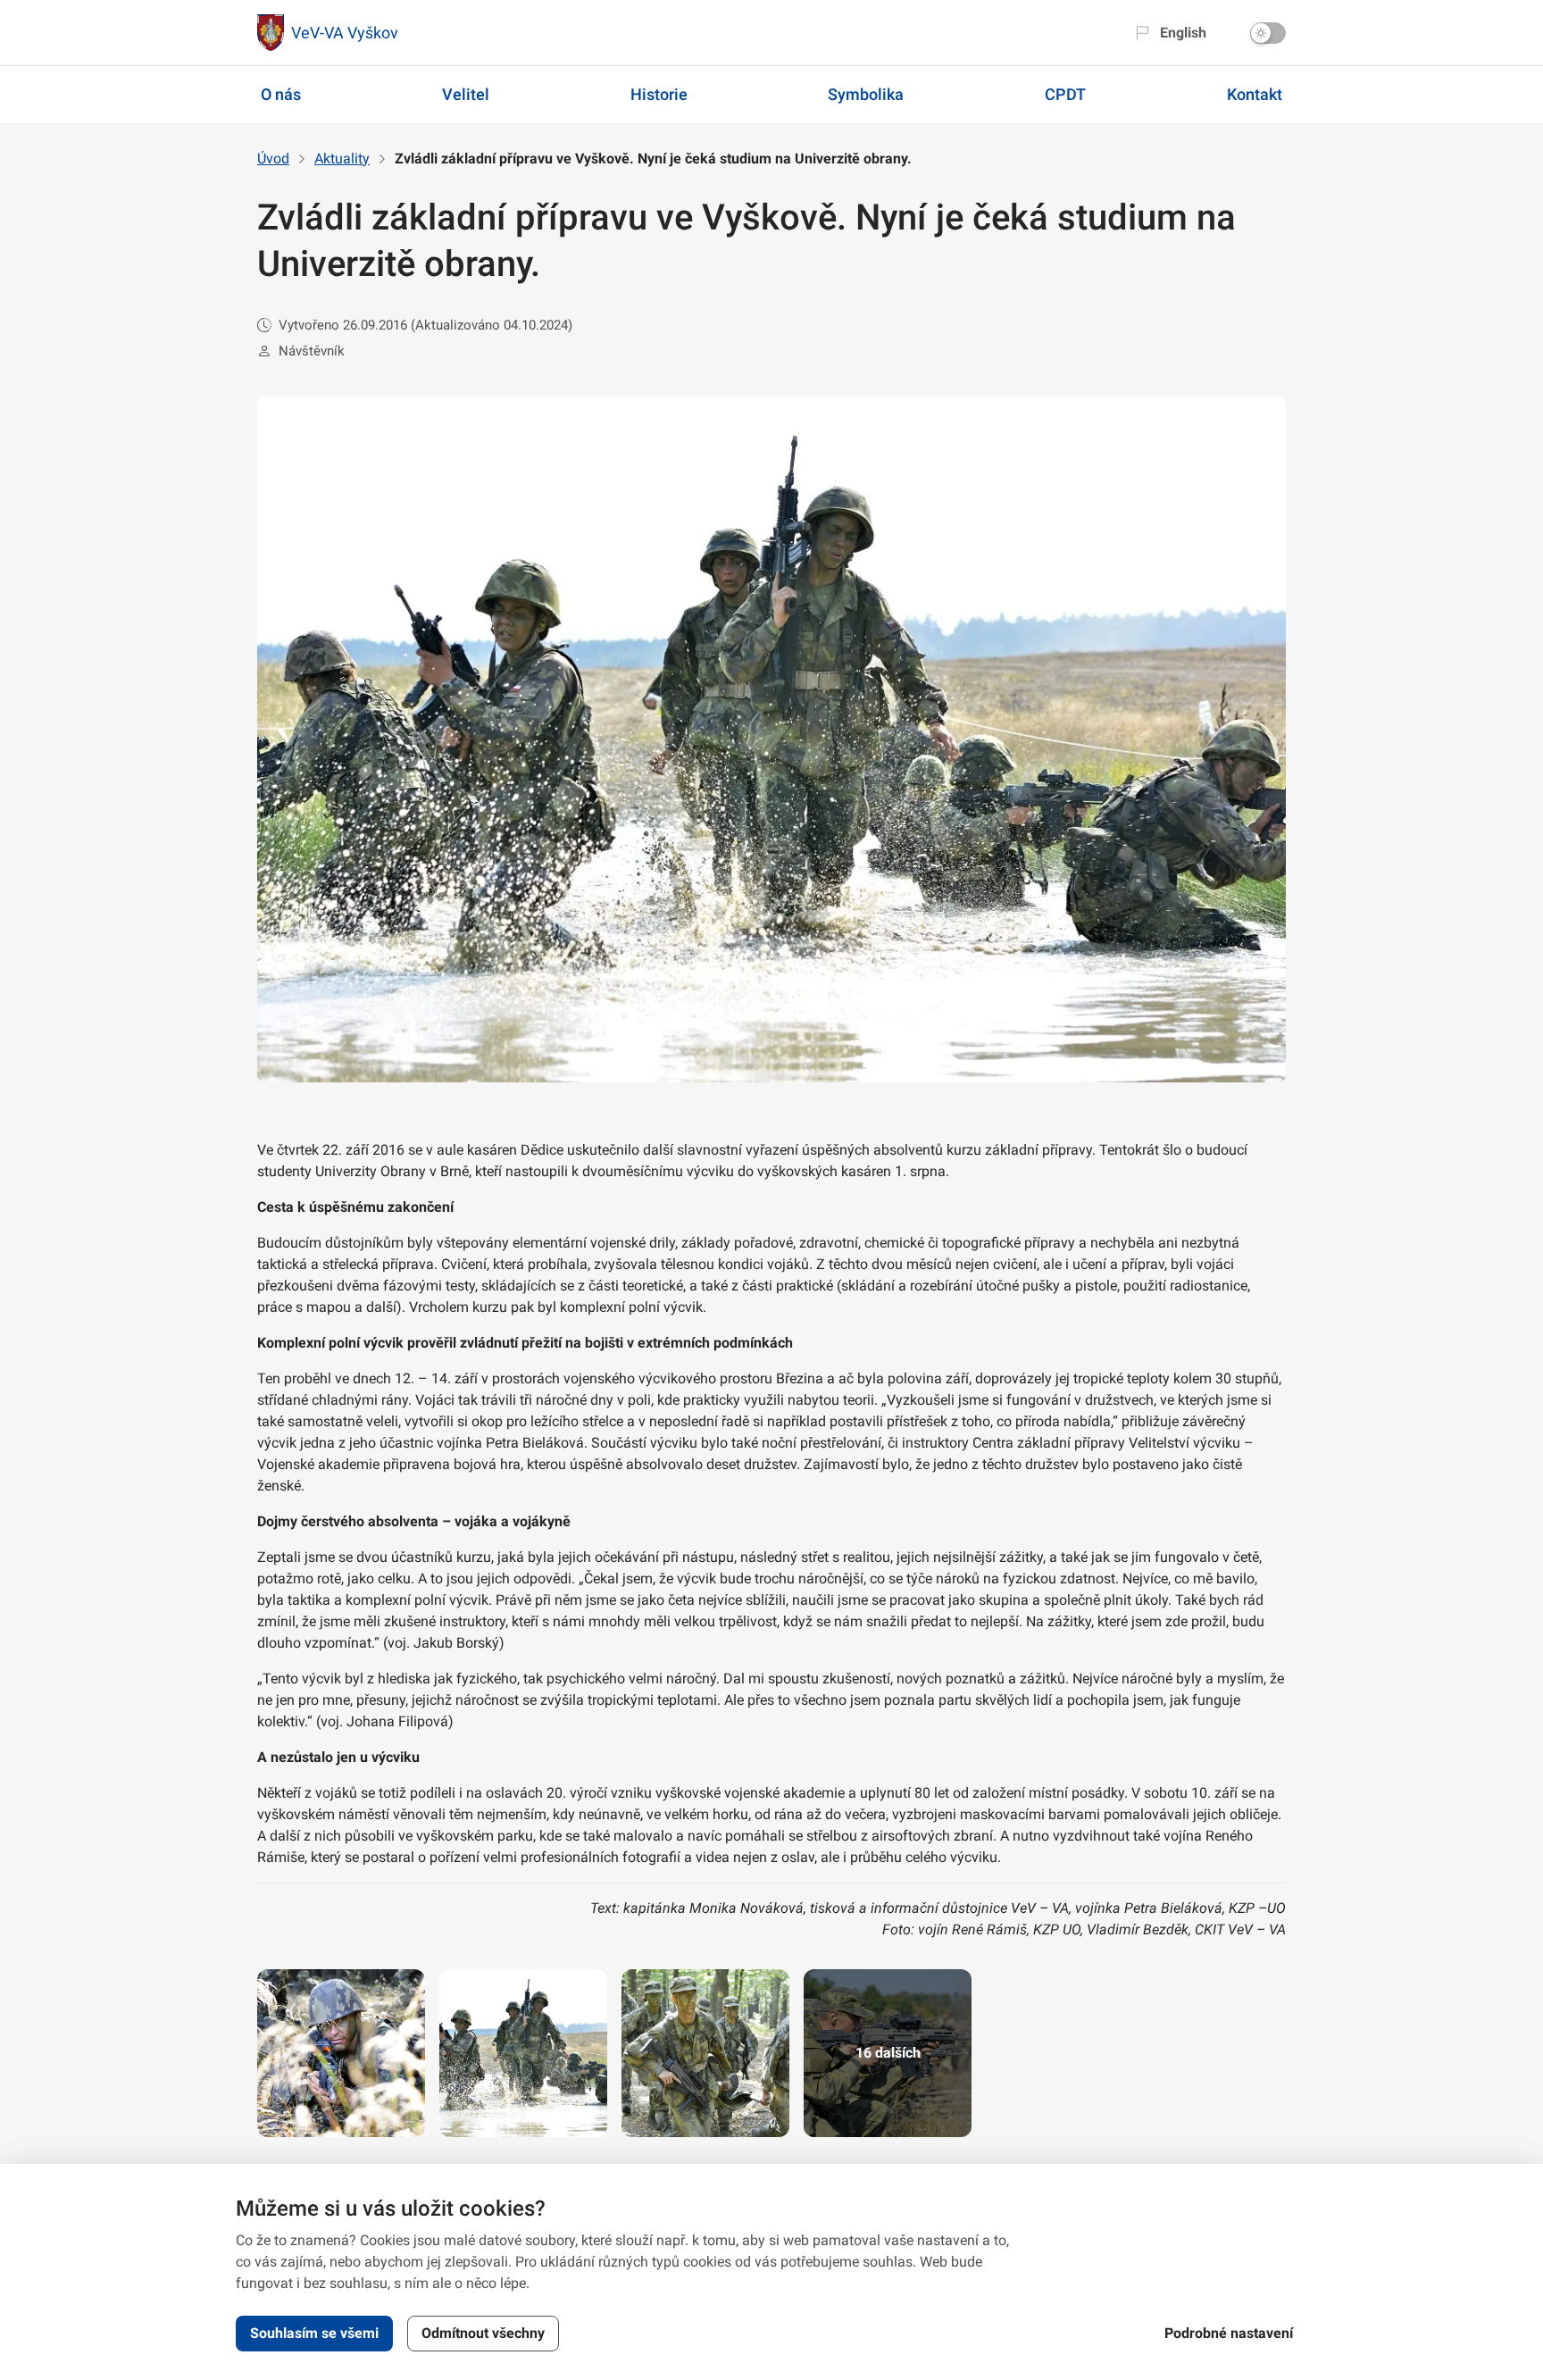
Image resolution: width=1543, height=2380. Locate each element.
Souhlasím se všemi (314, 2333)
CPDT (1065, 94)
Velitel (466, 94)
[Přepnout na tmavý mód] (1268, 33)
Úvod (273, 159)
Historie (659, 94)
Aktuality (342, 159)
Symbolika (866, 94)
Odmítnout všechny (483, 2333)
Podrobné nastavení (1229, 2333)
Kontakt (1255, 94)
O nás (281, 94)
